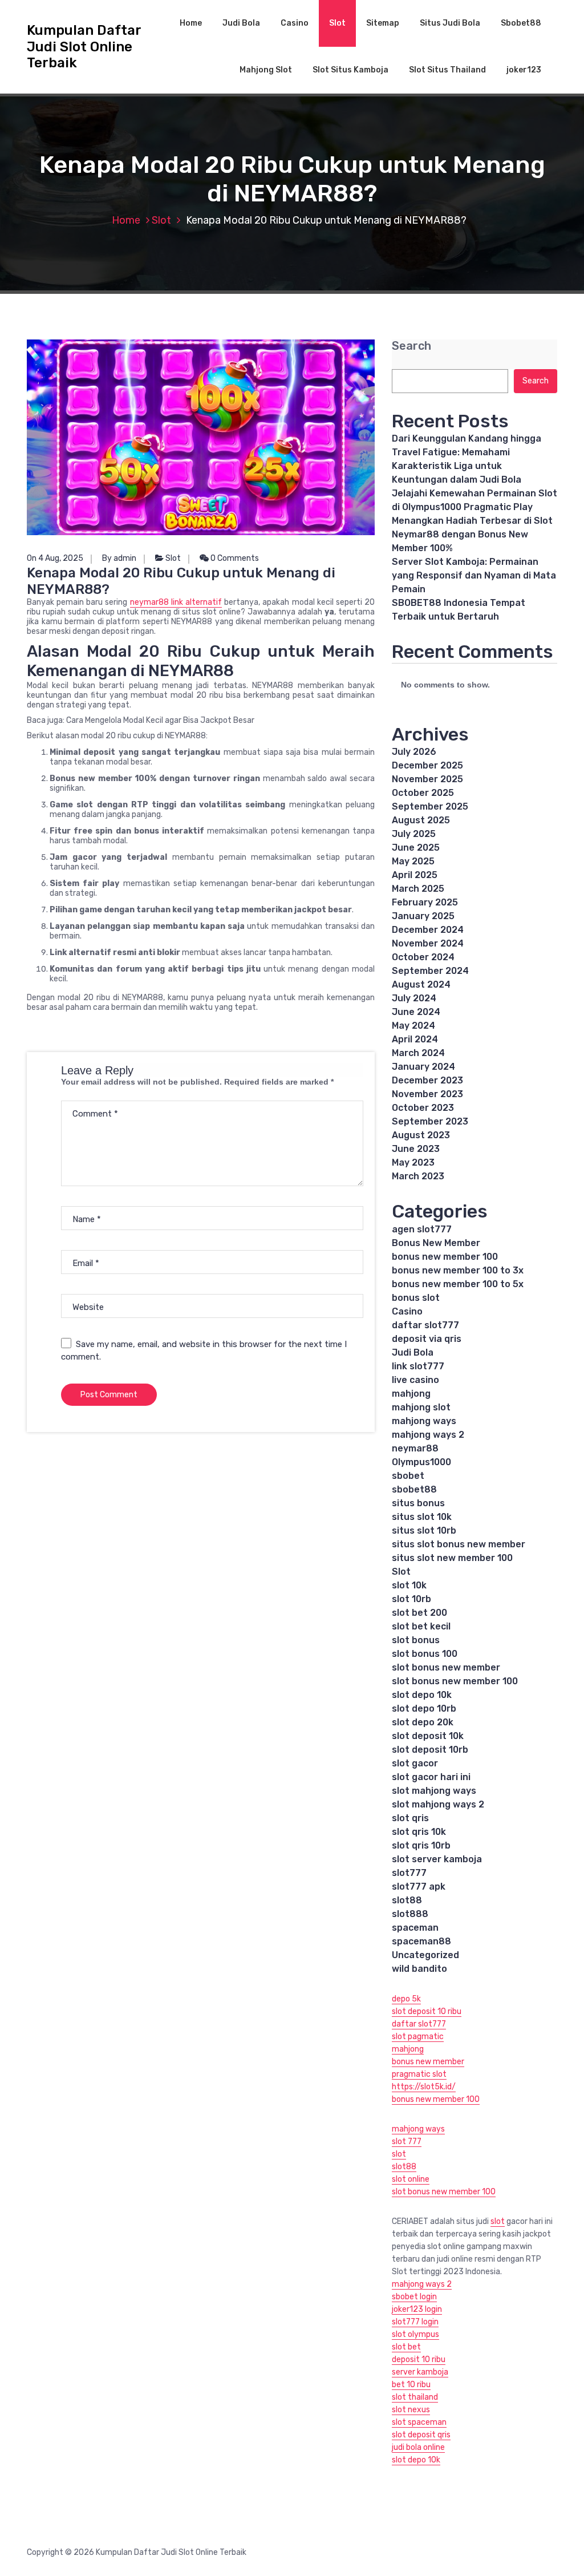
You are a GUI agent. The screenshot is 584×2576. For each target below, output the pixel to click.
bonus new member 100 (445, 1257)
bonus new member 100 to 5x (458, 1284)
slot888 (410, 1914)
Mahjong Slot (266, 70)
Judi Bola (241, 23)
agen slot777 (422, 1229)
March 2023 (418, 1176)
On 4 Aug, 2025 (55, 558)
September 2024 (430, 971)
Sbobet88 (521, 23)
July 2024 (414, 998)
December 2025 (427, 765)
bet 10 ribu (411, 2385)
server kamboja (420, 2372)
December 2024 (428, 930)
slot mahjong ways (434, 1791)
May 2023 (413, 1162)
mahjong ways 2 (428, 1435)
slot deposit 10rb (430, 1750)
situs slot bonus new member (459, 1544)
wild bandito (419, 1969)
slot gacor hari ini (431, 1777)
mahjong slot (421, 1407)
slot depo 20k (423, 1722)
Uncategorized (425, 1955)
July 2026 (414, 752)
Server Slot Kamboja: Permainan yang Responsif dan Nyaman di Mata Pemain (474, 575)
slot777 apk (419, 1886)
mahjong (411, 1394)
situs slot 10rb (424, 1530)
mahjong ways (424, 1421)
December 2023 (427, 1080)
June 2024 (416, 1012)
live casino (415, 1380)
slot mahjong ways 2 (438, 1804)
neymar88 (415, 1448)
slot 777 (407, 2142)
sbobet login (414, 2297)
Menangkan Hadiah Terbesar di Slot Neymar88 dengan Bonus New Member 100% (472, 534)
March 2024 (418, 1053)
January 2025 (423, 916)
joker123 (524, 70)
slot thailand (415, 2397)
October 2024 (423, 957)
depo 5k (406, 1999)
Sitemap (383, 23)
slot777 (409, 1873)
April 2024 (415, 1039)
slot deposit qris (421, 2435)
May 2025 (413, 861)
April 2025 (415, 875)
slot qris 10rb (421, 1845)
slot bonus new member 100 (455, 1681)
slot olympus (415, 2334)
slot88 (407, 1900)
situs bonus (418, 1503)
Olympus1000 (421, 1462)
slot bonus (416, 1640)
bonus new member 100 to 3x (458, 1270)
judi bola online (418, 2447)
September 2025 (430, 806)
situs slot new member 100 (452, 1558)
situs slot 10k (422, 1517)
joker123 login (417, 2309)
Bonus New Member (436, 1243)
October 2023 (423, 1108)
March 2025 (418, 889)
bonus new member (428, 2062)
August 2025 (421, 820)
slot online (411, 2179)
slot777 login (415, 2322)
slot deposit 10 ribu (427, 2011)
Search (411, 346)
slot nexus (411, 2410)
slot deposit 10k (428, 1736)
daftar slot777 (425, 1325)
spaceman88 (421, 1941)
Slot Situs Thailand (447, 70)
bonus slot (416, 1298)
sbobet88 (414, 1489)
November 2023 (427, 1094)
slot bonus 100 (425, 1654)
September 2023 (430, 1121)
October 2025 (423, 793)
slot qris (410, 1818)
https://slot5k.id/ (424, 2087)
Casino (295, 23)
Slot (337, 23)
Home (191, 23)
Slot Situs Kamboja (350, 70)
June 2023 (416, 1149)
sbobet (408, 1476)
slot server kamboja (437, 1859)
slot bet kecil (421, 1626)
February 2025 (425, 902)
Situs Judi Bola (450, 23)
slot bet (406, 2347)
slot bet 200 (419, 1613)
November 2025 (427, 779)
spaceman (415, 1928)
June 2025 (416, 848)
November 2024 (428, 943)
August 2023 (421, 1135)
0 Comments (234, 558)
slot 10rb (411, 1599)
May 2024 (413, 1026)
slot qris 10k (419, 1832)
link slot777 (418, 1366)
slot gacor (415, 1763)
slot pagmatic (418, 2037)
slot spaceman (419, 2422)
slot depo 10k (422, 1695)
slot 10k (409, 1585)
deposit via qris (427, 1339)
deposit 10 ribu (419, 2359)
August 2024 (421, 984)
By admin (119, 558)
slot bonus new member (446, 1667)
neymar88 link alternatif (176, 602)
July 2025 (414, 834)
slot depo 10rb (424, 1708)
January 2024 (423, 1067)
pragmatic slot (419, 2074)
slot (399, 2154)
